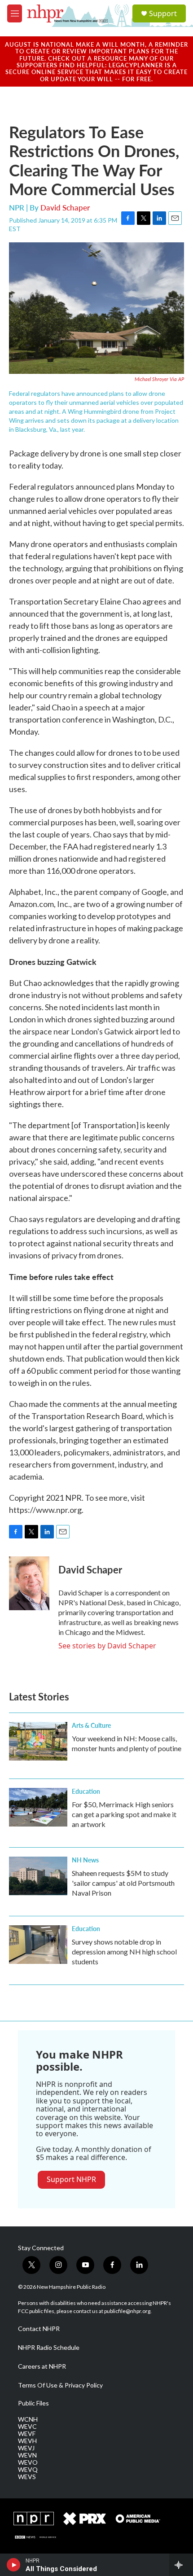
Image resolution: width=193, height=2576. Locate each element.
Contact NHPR (39, 2329)
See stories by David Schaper (107, 1646)
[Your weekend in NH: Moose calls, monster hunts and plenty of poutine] (38, 1741)
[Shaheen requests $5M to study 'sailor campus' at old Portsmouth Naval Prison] (38, 1876)
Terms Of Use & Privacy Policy (60, 2385)
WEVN (27, 2455)
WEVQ (28, 2470)
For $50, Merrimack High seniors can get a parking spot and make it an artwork (124, 1814)
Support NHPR (71, 2179)
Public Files (33, 2403)
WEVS (27, 2477)
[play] (14, 2565)
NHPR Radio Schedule (49, 2348)
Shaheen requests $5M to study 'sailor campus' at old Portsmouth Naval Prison (123, 1883)
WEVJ (26, 2448)
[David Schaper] (29, 1583)
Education (86, 1791)
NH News (85, 1860)
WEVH (27, 2441)
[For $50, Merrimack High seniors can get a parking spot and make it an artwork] (38, 1807)
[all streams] (181, 2565)
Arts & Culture (91, 1725)
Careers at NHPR (42, 2366)
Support (163, 13)
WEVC (27, 2427)
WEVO (28, 2462)
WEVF (27, 2434)
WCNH (28, 2419)
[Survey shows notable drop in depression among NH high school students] (38, 1945)
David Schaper (65, 207)
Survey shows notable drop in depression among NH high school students (124, 1952)
